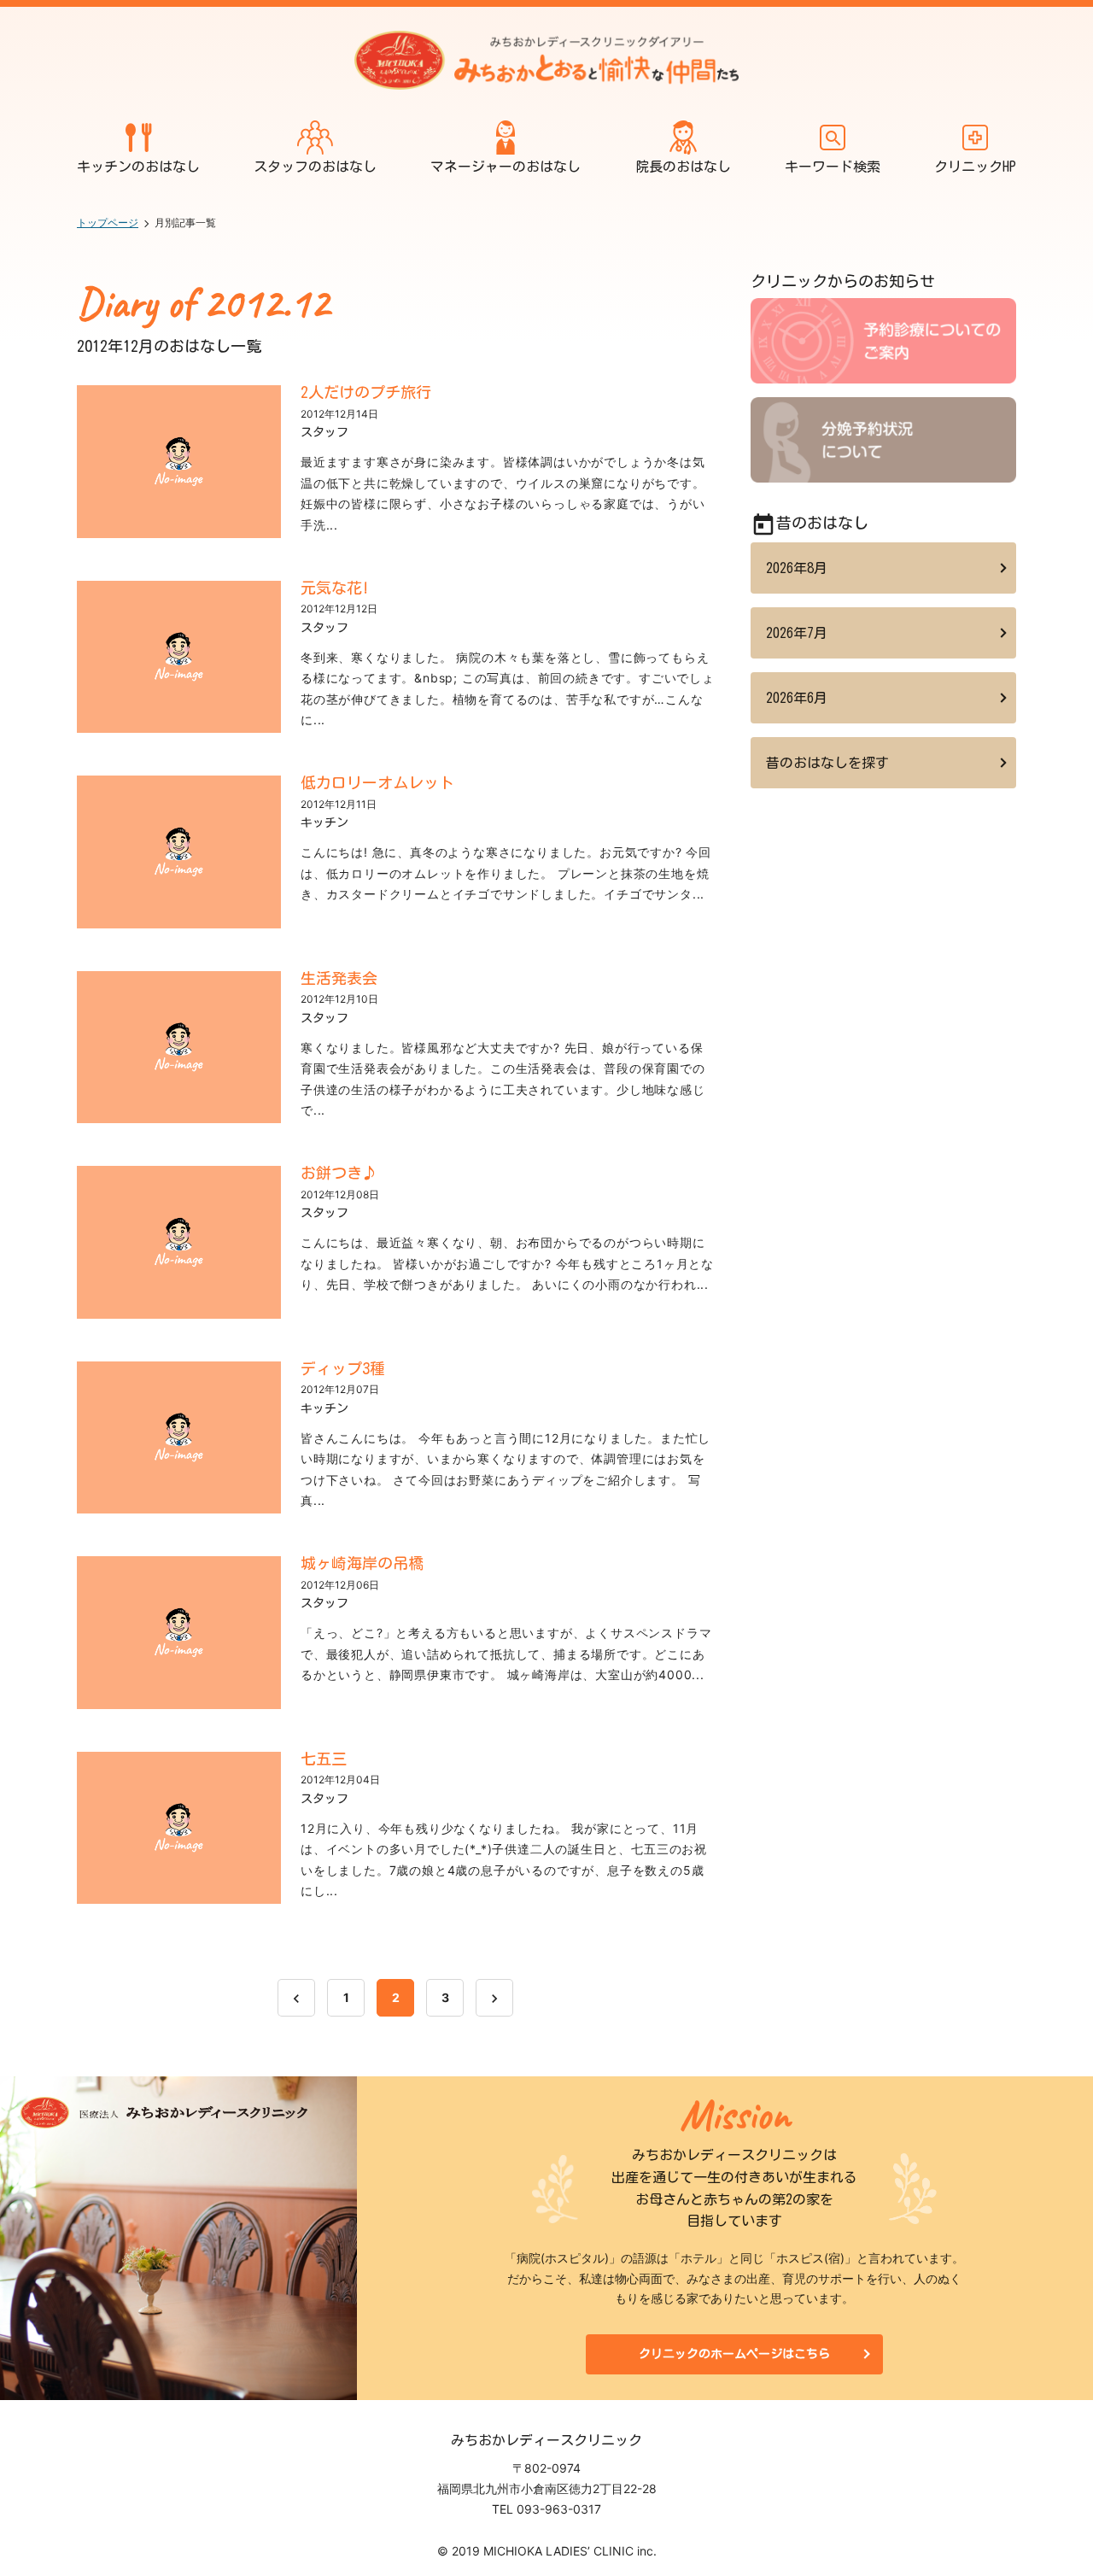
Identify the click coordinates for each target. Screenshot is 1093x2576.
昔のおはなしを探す (827, 763)
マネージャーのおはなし (506, 167)
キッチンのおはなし (138, 167)
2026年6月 (797, 698)
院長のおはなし (683, 167)
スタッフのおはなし (315, 167)
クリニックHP (975, 167)
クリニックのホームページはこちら (734, 2354)
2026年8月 (797, 568)
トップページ (108, 222)
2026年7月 (797, 633)
